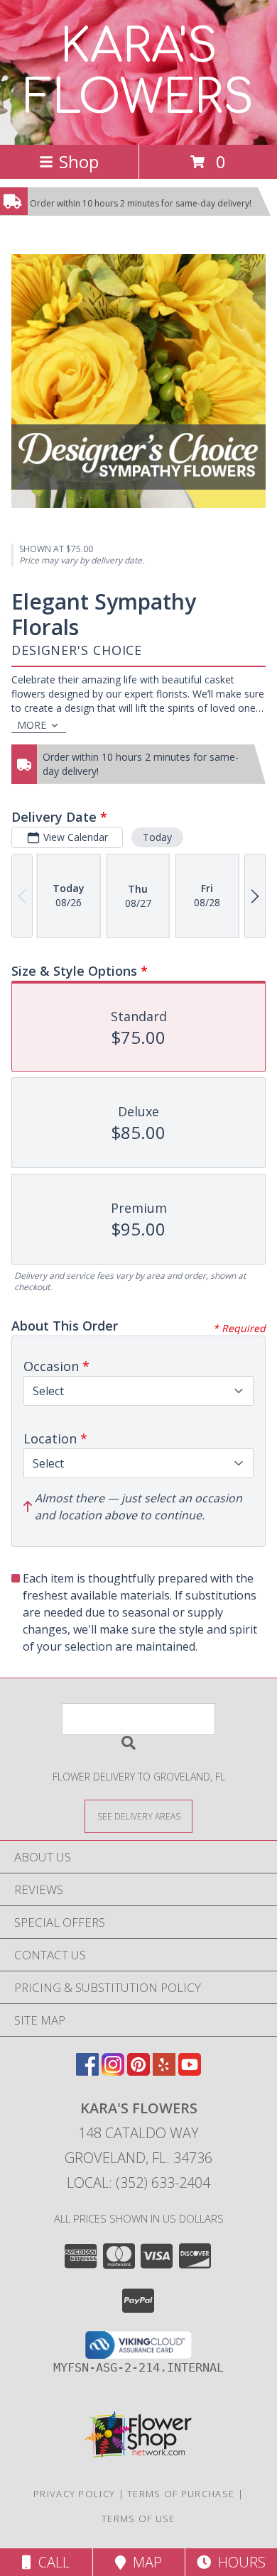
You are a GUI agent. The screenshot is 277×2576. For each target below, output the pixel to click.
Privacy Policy (74, 2494)
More (32, 725)
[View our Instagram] (113, 2071)
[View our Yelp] (164, 2071)
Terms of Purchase (181, 2494)
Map (144, 2562)
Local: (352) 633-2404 (138, 2183)
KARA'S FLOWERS (139, 72)
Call (50, 2562)
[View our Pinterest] (138, 2071)
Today (157, 837)
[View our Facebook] (87, 2071)
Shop (79, 161)
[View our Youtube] (190, 2071)
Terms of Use (138, 2519)
